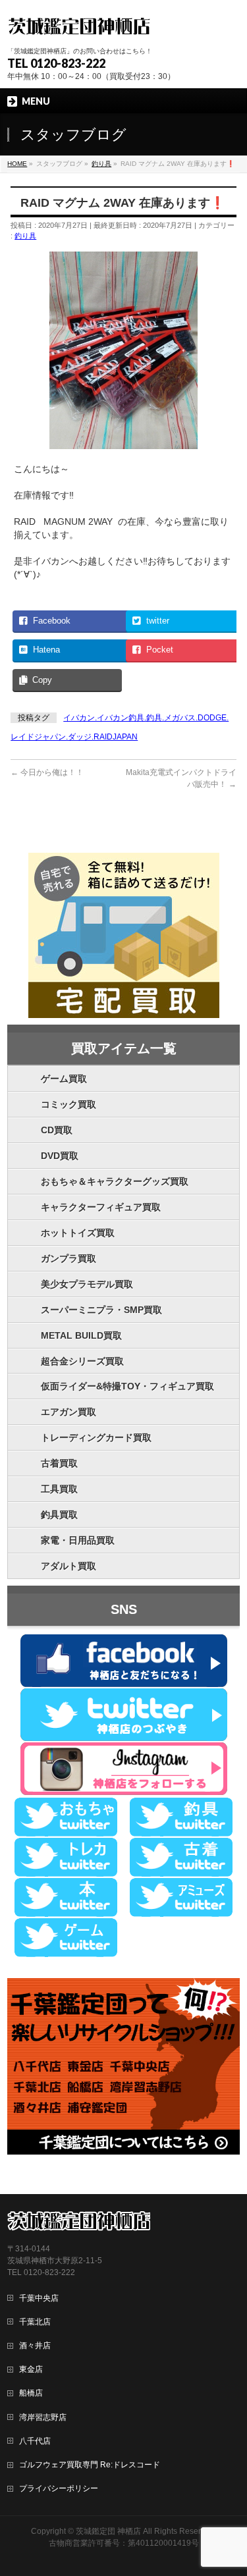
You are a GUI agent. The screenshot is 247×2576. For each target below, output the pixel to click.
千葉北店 (35, 2322)
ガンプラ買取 (69, 1258)
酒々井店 (35, 2346)
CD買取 (57, 1130)
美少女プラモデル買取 (87, 1284)
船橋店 (31, 2393)
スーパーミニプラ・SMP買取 (101, 1310)
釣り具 (25, 236)
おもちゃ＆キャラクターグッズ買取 (115, 1181)
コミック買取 (69, 1104)
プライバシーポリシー (59, 2488)
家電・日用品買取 (78, 1540)
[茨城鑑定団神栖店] (79, 25)
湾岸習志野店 (43, 2417)
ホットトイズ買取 (78, 1233)
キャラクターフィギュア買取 (101, 1207)
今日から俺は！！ (47, 772)
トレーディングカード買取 (96, 1437)
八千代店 (35, 2441)
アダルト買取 (69, 1566)
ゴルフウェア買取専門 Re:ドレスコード (90, 2465)
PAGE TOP (229, 2487)
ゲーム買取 (64, 1079)
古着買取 (59, 1463)
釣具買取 (59, 1515)
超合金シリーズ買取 (82, 1361)
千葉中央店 (39, 2298)
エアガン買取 (69, 1412)
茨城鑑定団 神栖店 (108, 2531)
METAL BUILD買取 (81, 1335)
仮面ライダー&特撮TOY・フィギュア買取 (127, 1386)
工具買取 (59, 1489)
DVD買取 (60, 1156)
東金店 (31, 2369)
